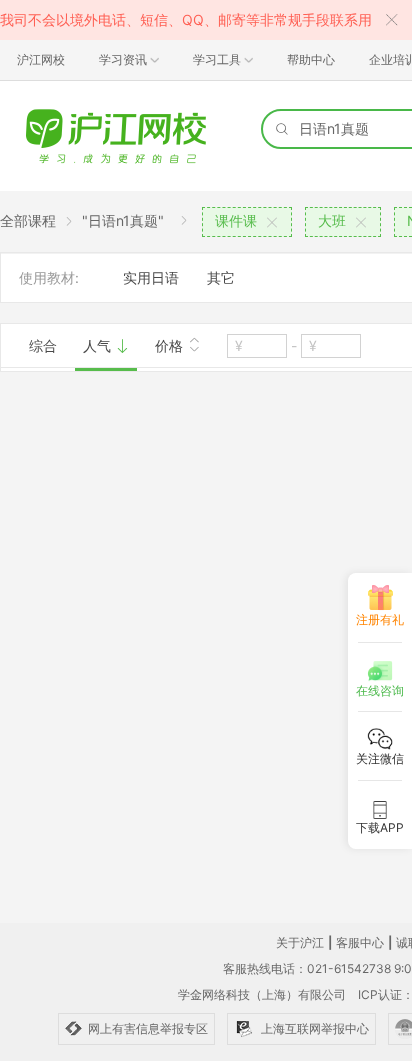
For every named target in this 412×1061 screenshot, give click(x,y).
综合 (43, 345)
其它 (221, 277)
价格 (171, 345)
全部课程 (28, 220)
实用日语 (151, 277)
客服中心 (360, 942)
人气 (99, 345)
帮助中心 (311, 59)
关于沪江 (300, 942)
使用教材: (49, 277)
